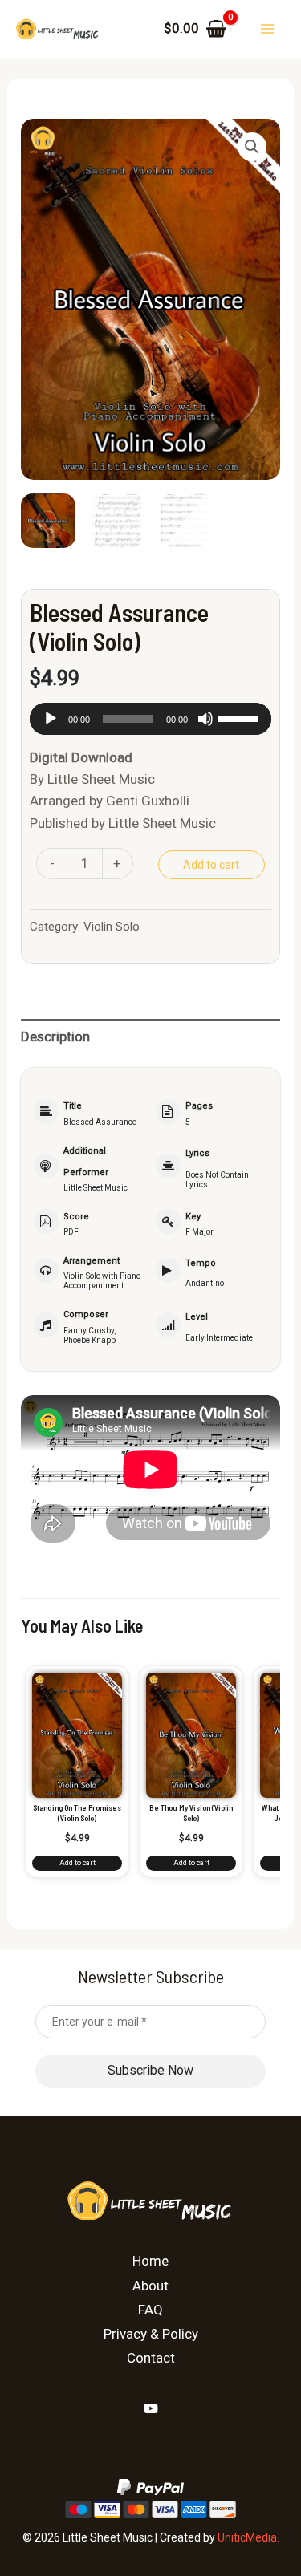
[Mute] (205, 719)
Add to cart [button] (77, 1863)
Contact (151, 2358)
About (150, 2286)
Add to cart (211, 865)
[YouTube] (151, 2408)
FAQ (150, 2310)
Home (150, 2261)
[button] (252, 147)
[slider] (241, 717)
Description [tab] (55, 1036)
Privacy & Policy (151, 2334)
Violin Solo (112, 927)
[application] (150, 719)
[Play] (51, 719)
